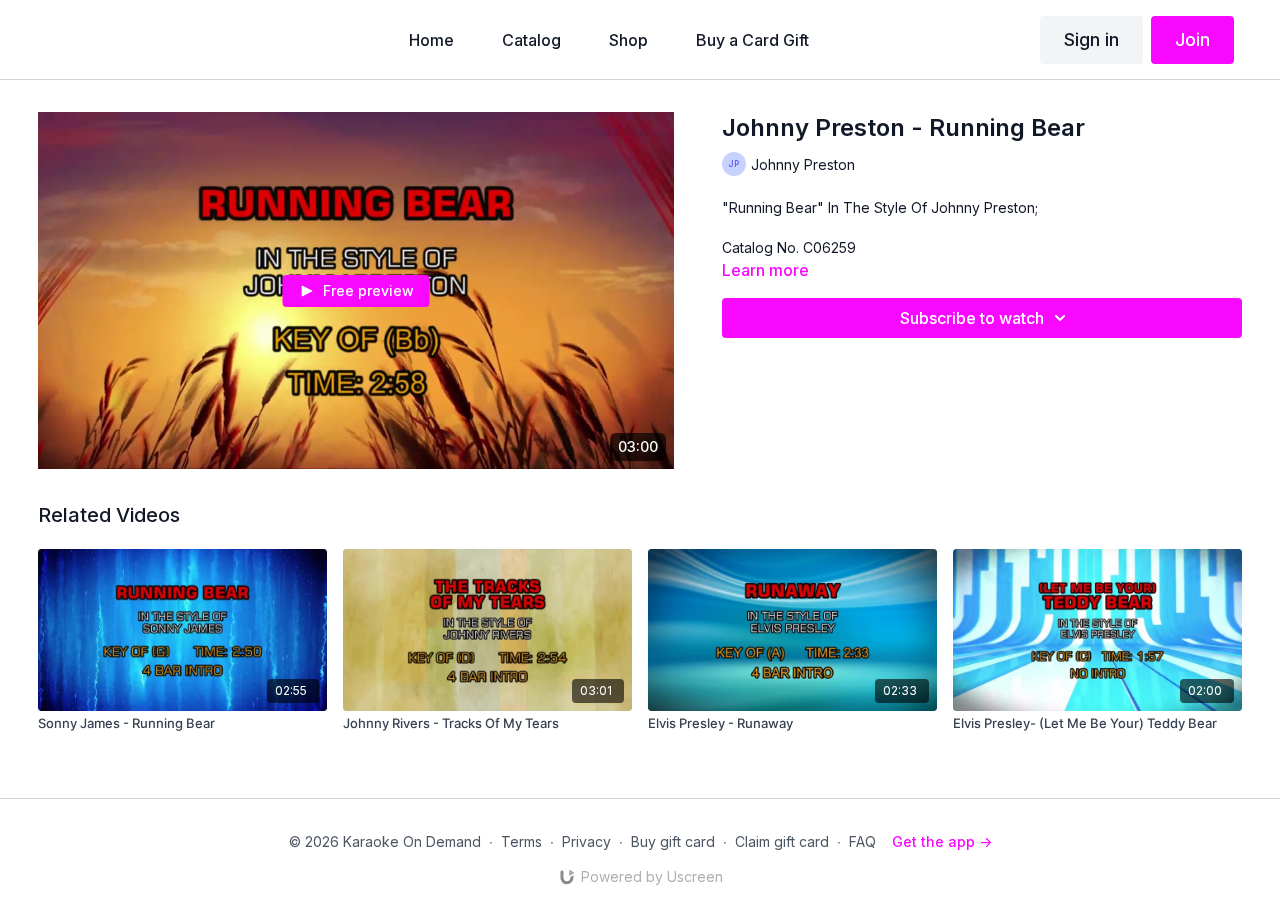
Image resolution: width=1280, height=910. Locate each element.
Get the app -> (942, 841)
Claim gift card (782, 841)
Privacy (586, 841)
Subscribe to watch (972, 318)
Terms (521, 841)
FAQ (862, 841)
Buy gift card (673, 841)
